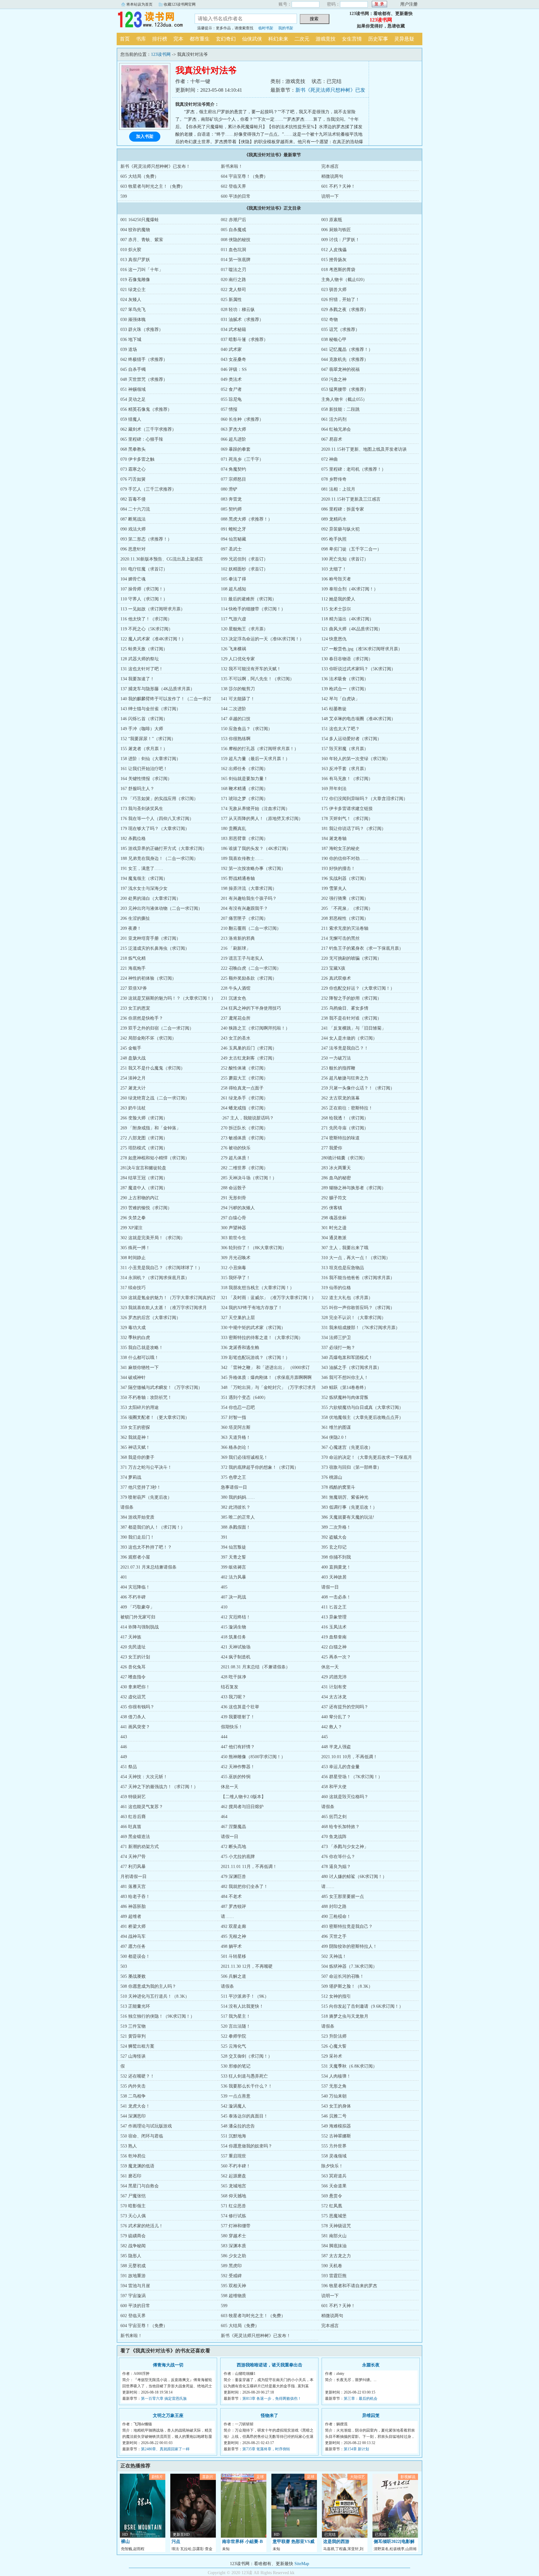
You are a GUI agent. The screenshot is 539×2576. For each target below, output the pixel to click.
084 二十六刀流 (135, 509)
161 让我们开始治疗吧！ (144, 769)
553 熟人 (129, 2146)
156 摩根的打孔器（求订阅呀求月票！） (260, 749)
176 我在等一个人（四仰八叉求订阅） (157, 819)
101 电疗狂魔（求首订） (144, 569)
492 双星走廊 (233, 1926)
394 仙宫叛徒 (233, 1547)
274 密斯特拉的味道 (340, 1138)
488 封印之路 (334, 1907)
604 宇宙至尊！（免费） (244, 176)
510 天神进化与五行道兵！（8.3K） (155, 1996)
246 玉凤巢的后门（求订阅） (249, 1048)
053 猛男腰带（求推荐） (345, 389)
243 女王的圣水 (236, 1038)
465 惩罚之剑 (334, 1817)
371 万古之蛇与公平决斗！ (146, 1467)
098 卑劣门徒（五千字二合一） (351, 549)
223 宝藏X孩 (333, 968)
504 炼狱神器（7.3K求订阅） (349, 1966)
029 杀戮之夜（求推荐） (345, 310)
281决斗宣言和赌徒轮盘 (143, 1168)
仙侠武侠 (252, 39)
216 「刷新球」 (236, 948)
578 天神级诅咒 (336, 2226)
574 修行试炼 (233, 2216)
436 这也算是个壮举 (240, 1707)
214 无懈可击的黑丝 (340, 938)
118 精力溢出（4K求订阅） (347, 619)
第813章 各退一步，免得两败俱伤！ (272, 2399)
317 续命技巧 (133, 1288)
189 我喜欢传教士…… (242, 859)
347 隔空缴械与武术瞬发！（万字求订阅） (161, 1387)
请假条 (127, 1507)
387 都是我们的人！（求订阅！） (153, 1527)
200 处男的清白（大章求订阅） (151, 898)
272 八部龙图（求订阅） (144, 1138)
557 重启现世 (233, 2156)
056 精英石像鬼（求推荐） (146, 409)
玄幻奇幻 (226, 39)
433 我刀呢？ (233, 1697)
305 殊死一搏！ (135, 1248)
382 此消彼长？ (236, 1507)
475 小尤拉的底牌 (238, 1857)
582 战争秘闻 (133, 2246)
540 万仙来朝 (334, 2096)
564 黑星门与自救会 (140, 2186)
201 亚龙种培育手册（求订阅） (151, 938)
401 (124, 1577)
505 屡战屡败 (133, 1976)
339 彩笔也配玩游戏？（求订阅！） (255, 1358)
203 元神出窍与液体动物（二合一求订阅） (161, 908)
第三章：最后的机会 (361, 2399)
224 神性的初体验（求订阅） (148, 978)
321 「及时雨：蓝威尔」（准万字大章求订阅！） (268, 1298)
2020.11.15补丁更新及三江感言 (351, 499)
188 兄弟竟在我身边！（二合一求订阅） (159, 859)
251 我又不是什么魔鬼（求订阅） (153, 1068)
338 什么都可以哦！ (140, 1358)
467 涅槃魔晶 (233, 1827)
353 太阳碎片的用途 (140, 1407)
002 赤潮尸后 (233, 220)
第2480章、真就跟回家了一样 (165, 2449)
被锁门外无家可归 (138, 1617)
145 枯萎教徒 (334, 709)
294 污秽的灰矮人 (238, 1208)
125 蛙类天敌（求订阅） (144, 649)
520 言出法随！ (236, 2026)
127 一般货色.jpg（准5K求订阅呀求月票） (362, 649)
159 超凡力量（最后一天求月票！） (255, 759)
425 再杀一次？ (336, 1657)
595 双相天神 (233, 2286)
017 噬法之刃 (233, 270)
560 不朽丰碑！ (236, 2166)
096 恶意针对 (133, 549)
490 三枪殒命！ (336, 1916)
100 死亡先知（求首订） (345, 559)
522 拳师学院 (233, 2036)
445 (325, 1737)
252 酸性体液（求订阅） (244, 1068)
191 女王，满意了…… (142, 868)
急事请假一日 (234, 1487)
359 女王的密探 (135, 1427)
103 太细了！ (334, 569)
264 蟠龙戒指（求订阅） (244, 1108)
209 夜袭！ (131, 928)
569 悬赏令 (332, 2196)
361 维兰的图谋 (336, 1427)
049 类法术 (231, 379)
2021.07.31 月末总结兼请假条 (148, 1567)
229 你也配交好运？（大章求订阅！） (358, 988)
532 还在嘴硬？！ (137, 2076)
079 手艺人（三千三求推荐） (148, 489)
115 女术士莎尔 (336, 609)
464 (224, 1817)
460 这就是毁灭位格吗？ (345, 1797)
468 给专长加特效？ (340, 1827)
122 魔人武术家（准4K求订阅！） (153, 639)
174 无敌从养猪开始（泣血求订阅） (255, 809)
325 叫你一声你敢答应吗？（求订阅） (358, 1308)
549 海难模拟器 (336, 2126)
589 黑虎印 (231, 2266)
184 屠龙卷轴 (334, 839)
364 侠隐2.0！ (335, 1437)
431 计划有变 (334, 1687)
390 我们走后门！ (137, 1537)
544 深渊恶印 (133, 2116)
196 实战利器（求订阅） (345, 878)
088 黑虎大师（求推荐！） (247, 519)
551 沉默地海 (233, 2136)
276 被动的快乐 (236, 1148)
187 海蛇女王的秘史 (340, 849)
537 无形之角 (334, 2086)
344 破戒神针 (133, 1378)
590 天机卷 (332, 2266)
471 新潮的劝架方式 (140, 1847)
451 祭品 (129, 1767)
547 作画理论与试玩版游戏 (146, 2126)
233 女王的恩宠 (135, 1008)
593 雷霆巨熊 (334, 2276)
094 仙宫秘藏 (233, 539)
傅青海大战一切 (168, 2365)
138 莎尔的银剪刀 (238, 689)
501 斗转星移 (233, 1956)
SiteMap (302, 2564)
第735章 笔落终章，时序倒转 (266, 2449)
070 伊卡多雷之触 (137, 459)
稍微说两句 (332, 176)
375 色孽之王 (233, 1477)
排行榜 (160, 39)
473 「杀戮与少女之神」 (345, 1847)
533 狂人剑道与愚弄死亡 (244, 2076)
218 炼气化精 (133, 958)
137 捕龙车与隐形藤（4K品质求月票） (158, 689)
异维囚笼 (371, 2416)
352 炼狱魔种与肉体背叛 (345, 1397)
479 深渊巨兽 (233, 1877)
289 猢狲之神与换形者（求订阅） (354, 1188)
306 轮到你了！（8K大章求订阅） (254, 1248)
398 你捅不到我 (336, 1557)
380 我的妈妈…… (238, 1497)
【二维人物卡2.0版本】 (243, 1797)
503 (124, 1966)
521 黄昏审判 (133, 2036)
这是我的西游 (336, 2542)
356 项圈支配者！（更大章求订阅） (155, 1417)
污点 (176, 2542)
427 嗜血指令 (133, 1677)
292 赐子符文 (334, 1198)
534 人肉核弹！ (336, 2076)
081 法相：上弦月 (338, 489)
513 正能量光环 (135, 2006)
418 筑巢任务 (233, 1637)
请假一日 (330, 1587)
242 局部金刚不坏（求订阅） (148, 1038)
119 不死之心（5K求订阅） (147, 629)
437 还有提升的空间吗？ (345, 1707)
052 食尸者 (231, 389)
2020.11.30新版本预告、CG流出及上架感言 (162, 559)
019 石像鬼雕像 (135, 280)
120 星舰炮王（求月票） (244, 629)
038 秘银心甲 (334, 340)
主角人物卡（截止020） (344, 280)
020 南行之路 (233, 280)
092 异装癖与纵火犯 (340, 529)
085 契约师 (231, 509)
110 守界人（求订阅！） (144, 599)
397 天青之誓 (233, 1557)
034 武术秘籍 (233, 330)
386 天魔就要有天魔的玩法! (348, 1517)
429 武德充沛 (334, 1677)
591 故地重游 (133, 2276)
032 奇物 (330, 320)
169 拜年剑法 (334, 789)
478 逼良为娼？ (336, 1867)
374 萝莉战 (131, 1477)
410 (224, 1607)
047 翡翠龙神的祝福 (340, 369)
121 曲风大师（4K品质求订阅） (352, 629)
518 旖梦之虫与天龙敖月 (345, 2016)
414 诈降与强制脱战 (140, 1627)
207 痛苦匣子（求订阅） (244, 918)
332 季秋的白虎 (135, 1338)
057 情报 (229, 409)
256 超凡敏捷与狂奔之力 (345, 1078)
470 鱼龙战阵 (334, 1837)
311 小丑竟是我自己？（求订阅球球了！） (161, 1268)
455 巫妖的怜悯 (236, 1777)
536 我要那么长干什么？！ (247, 2086)
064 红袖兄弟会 (336, 429)
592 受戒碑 (231, 2276)
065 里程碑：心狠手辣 (142, 439)
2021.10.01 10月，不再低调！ (349, 1757)
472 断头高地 (233, 1847)
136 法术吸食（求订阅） (345, 679)
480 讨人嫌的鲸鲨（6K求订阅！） (354, 1877)
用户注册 (409, 4)
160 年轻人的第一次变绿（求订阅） (356, 759)
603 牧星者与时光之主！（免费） (153, 186)
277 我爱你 (332, 1148)
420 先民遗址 (133, 1647)
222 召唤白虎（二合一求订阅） (251, 968)
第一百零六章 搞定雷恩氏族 (164, 2399)
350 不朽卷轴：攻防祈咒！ (146, 1397)
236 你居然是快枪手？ (142, 1018)
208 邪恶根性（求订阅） (345, 918)
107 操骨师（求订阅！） (144, 589)
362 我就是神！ (135, 1437)
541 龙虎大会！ (135, 2106)
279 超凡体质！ (236, 1158)
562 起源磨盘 (233, 2176)
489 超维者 (131, 1916)
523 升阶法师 (334, 2036)
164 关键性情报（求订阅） (146, 779)
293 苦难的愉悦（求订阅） (146, 1208)
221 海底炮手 (133, 968)
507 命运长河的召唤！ (343, 1976)
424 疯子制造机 (236, 1657)
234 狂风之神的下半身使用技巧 (251, 1008)
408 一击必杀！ (336, 1597)
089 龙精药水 (334, 519)
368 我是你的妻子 (137, 1457)
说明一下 (330, 196)
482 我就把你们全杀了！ (244, 1887)
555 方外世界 (334, 2146)
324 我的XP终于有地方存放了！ (252, 1308)
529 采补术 (332, 2056)
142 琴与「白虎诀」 (340, 699)
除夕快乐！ (332, 2166)
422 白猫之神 (334, 1647)
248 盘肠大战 (133, 1058)
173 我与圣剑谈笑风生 (142, 809)
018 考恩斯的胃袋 (338, 270)
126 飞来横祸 (233, 649)
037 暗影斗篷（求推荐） (244, 340)
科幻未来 (278, 39)
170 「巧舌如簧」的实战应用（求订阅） (159, 799)
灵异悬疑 (404, 39)
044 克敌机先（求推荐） (345, 359)
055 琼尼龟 (231, 399)
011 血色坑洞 (233, 250)
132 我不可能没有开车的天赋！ (251, 669)
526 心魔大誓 (334, 2046)
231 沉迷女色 (233, 998)
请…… (328, 1887)
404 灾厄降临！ (135, 1587)
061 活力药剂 (334, 419)
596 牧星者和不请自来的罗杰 (349, 2286)
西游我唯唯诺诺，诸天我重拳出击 (269, 2365)
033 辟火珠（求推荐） (142, 330)
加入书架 (145, 136)
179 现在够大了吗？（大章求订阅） (155, 829)
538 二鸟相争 (133, 2096)
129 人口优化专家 (238, 659)
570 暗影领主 (133, 2206)
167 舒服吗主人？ (137, 789)
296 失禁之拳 (133, 1218)
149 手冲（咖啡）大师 (142, 729)
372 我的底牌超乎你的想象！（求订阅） (260, 1467)
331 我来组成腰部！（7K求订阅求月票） (361, 1328)
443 (124, 1737)
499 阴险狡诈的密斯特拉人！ (349, 1946)
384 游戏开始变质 (137, 1517)
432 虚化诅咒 (133, 1697)
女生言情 (352, 39)
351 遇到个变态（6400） (244, 1397)
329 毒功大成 (133, 1328)
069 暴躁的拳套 (236, 449)
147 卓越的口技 (236, 719)
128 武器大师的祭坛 (140, 659)
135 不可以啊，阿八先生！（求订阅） (257, 679)
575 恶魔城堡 (334, 2216)
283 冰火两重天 (336, 1168)
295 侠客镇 (332, 1208)
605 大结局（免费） (140, 176)
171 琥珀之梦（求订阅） (244, 799)
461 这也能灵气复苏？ (142, 1807)
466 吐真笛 (131, 1827)
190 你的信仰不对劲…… (345, 859)
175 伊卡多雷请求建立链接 (347, 809)
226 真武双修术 (336, 978)
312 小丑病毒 (233, 1268)
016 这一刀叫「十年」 (142, 270)
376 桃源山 (332, 1477)
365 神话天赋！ (135, 1447)
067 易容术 (332, 439)
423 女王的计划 (135, 1657)
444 (224, 1737)
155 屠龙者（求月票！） (144, 749)
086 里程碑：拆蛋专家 (343, 509)
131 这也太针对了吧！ (142, 669)
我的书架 (286, 28)
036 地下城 (131, 340)
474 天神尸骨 (133, 1857)
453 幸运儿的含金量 (340, 1767)
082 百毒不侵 (133, 499)
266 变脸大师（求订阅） (144, 1118)
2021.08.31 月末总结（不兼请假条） (255, 1667)
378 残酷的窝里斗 (338, 1487)
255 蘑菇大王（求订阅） (244, 1078)
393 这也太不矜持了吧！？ (146, 1547)
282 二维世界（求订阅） (244, 1168)
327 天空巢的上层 (238, 1318)
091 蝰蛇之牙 (233, 529)
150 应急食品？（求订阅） (247, 729)
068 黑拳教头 (133, 449)
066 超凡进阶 (233, 439)
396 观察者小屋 (135, 1557)
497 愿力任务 (133, 1946)
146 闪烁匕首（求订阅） (144, 719)
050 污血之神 (334, 379)
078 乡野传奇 (334, 479)
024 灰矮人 (131, 300)
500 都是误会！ (135, 1956)
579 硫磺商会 (133, 2236)
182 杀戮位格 (133, 839)
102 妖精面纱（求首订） (244, 569)
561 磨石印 (131, 2176)
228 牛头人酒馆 (236, 988)
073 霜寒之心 (133, 469)
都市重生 (200, 39)
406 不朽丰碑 (133, 1597)
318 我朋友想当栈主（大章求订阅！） (257, 1288)
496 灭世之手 (334, 1936)
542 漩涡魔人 (233, 2106)
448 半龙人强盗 (336, 1747)
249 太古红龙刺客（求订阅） (249, 1058)
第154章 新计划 (356, 2449)
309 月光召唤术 (236, 1258)
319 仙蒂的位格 (336, 1288)
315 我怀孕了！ (236, 1278)
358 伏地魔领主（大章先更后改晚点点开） (362, 1417)
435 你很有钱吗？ (137, 1707)
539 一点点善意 (236, 2096)
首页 (125, 39)
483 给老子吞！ (135, 1897)
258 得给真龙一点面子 (242, 1088)
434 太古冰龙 (334, 1697)
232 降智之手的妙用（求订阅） (351, 998)
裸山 (125, 2542)
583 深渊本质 (233, 2246)
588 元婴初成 (133, 2266)
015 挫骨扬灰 (334, 260)
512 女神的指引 (336, 1996)
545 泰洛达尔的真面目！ (244, 2116)
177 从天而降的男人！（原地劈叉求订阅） (262, 819)
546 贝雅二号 (334, 2116)
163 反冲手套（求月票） (345, 769)
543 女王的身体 (336, 2106)
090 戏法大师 (133, 529)
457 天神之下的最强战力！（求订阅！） (159, 1787)
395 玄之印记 (334, 1547)
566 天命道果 (334, 2186)
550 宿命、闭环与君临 (142, 2136)
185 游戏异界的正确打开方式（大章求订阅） (164, 849)
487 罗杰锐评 (233, 1907)
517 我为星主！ (236, 2016)
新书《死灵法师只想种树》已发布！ (155, 166)
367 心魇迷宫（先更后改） (347, 1447)
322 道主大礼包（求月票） (347, 1298)
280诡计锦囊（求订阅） (344, 1158)
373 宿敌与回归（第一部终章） (351, 1467)
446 (124, 1747)
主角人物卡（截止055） (344, 399)
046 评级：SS (234, 369)
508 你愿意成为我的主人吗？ (148, 1986)
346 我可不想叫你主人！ (345, 1378)
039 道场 (129, 349)
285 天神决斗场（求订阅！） (249, 1178)
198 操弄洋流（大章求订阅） (249, 888)
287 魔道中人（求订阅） (144, 1188)
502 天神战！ (334, 1956)
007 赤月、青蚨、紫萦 (142, 240)
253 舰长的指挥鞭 (338, 1068)
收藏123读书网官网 (180, 4)
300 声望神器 (233, 1228)
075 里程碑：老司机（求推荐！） (354, 469)
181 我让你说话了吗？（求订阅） (354, 829)
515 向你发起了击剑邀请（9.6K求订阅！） (362, 2006)
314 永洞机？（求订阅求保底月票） (155, 1278)
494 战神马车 (133, 1936)
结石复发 (230, 1687)
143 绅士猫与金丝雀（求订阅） (151, 709)
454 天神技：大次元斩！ (144, 1777)
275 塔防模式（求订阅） (144, 1148)
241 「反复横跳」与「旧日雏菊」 (354, 1028)
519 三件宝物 (133, 2026)
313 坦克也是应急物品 (343, 1268)
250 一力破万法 (336, 1058)
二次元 (302, 39)
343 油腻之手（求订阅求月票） (351, 1368)
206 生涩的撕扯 (135, 918)
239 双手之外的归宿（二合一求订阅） (157, 1028)
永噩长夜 (371, 2365)
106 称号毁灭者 (336, 579)
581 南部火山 (334, 2236)
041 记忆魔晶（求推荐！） (347, 349)
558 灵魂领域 (334, 2156)
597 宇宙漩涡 (133, 2296)
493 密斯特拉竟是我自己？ (347, 1926)
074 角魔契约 (233, 469)
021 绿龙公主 (133, 290)
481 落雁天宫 (133, 1887)
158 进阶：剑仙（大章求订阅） (151, 759)
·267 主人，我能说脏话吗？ (247, 1118)
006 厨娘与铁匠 (336, 230)
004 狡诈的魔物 (135, 230)
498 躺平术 (231, 1946)
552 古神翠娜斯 (336, 2136)
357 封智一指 (233, 1417)
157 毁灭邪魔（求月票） (345, 749)
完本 (178, 39)
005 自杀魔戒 (233, 230)
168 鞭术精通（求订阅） (244, 789)
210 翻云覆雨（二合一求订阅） (251, 928)
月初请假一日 (134, 1877)
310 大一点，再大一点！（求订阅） (356, 1258)
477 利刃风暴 (133, 1867)
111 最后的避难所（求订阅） (249, 599)
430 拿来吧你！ (135, 1687)
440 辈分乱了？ (336, 1717)
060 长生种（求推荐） (242, 419)
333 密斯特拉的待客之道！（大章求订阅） (262, 1338)
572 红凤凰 (332, 2206)
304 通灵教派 (334, 1238)
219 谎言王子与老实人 (242, 958)
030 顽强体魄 (133, 320)
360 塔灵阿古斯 (236, 1427)
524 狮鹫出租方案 (137, 2046)
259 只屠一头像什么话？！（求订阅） (358, 1088)
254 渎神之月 (133, 1078)
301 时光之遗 (334, 1228)
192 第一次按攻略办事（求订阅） (253, 868)
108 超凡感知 (233, 589)
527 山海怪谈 (133, 2056)
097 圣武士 (231, 549)
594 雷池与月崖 (135, 2286)
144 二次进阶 (233, 709)
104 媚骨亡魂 (133, 579)
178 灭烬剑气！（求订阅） (347, 819)
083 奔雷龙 (231, 499)
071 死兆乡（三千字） (242, 459)
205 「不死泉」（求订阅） (347, 908)
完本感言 (330, 166)
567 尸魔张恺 (133, 2196)
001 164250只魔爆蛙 (140, 220)
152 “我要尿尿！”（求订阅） (148, 739)
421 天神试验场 (236, 1647)
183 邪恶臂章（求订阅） (244, 839)
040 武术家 (231, 349)
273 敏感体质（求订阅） (244, 1138)
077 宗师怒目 (233, 479)
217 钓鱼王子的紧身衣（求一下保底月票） (362, 948)
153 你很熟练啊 (236, 739)
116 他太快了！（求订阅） (146, 619)
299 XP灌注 (131, 1228)
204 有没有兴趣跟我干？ (244, 908)
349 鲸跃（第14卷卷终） (345, 1387)
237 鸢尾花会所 (236, 1018)
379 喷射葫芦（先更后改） (146, 1497)
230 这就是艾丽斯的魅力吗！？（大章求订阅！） (168, 998)
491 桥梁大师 (133, 1926)
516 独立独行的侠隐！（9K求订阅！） (158, 2016)
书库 (141, 39)
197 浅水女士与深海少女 (144, 888)
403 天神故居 (334, 1577)
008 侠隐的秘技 (236, 240)
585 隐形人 (131, 2256)
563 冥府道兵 (334, 2176)
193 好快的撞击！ (338, 868)
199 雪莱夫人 (334, 888)
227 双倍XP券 (134, 988)
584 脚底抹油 (334, 2246)
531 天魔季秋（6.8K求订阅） (349, 2066)
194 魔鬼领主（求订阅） (144, 878)
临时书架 (266, 28)
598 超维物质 (233, 2296)
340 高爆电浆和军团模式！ (347, 1358)
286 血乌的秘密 (336, 1178)
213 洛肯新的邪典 (238, 938)
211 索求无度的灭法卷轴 (345, 928)
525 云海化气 (233, 2046)
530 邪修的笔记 (236, 2066)
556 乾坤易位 (133, 2156)
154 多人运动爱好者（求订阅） (351, 739)
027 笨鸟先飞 (133, 310)
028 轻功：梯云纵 (238, 310)
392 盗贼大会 (334, 1537)
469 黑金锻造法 (135, 1837)
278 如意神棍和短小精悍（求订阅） (155, 1158)
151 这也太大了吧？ (340, 729)
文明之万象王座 (168, 2416)
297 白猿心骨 (233, 1218)
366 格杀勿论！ (236, 1447)
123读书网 (151, 20)
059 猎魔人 (131, 419)
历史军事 (378, 39)
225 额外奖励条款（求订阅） (249, 978)
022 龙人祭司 (233, 290)
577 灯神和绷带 (236, 2226)
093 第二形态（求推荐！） (146, 539)
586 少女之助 (233, 2256)
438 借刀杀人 (133, 1717)
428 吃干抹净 (233, 1677)
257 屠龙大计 (133, 1088)
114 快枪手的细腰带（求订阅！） (253, 609)
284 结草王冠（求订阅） (144, 1178)
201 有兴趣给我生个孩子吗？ (249, 898)
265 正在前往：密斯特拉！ (347, 1108)
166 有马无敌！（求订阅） (347, 779)
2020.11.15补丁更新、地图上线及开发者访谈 (364, 449)
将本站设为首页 (139, 4)
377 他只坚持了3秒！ (141, 1487)
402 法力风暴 (233, 1577)
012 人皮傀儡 (334, 250)
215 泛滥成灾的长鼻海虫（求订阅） (155, 948)
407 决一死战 (233, 1597)
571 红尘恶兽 (233, 2206)
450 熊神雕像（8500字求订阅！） (253, 1757)
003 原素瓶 (332, 220)
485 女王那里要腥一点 (343, 1897)
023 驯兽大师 (334, 290)
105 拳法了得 (233, 579)
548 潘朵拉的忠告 (238, 2126)
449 (124, 1757)
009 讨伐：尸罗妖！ (340, 240)
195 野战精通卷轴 (238, 878)
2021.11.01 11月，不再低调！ (249, 1867)
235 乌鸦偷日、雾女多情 (345, 1008)
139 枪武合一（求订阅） (345, 689)
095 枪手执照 (334, 539)
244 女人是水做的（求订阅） (349, 1038)
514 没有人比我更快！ (242, 2006)
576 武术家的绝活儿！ (142, 2226)
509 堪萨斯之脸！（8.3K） (347, 1986)
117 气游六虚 (233, 619)
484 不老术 (231, 1897)
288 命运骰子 (233, 1188)
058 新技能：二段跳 (340, 409)
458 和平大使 (334, 1787)
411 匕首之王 (334, 1607)
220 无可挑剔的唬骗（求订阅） (351, 958)
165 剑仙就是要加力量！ (244, 779)
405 (224, 1587)
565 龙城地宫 (233, 2186)
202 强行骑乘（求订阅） (345, 898)
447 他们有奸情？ (238, 1747)
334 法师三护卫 (336, 1338)
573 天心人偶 (133, 2216)
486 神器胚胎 (133, 1907)
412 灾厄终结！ (236, 1617)
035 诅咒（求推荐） (340, 330)
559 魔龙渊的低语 (137, 2166)
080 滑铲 (229, 489)
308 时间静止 (133, 1258)
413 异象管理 (334, 1617)
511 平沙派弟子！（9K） (245, 1996)
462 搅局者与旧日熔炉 (242, 1807)
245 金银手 (131, 1048)
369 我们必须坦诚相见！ (244, 1457)
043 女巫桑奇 (233, 359)
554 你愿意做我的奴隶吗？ (247, 2146)
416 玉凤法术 (334, 1627)
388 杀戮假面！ (236, 1527)
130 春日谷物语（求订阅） (347, 659)
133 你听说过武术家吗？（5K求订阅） (358, 669)
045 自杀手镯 (133, 369)
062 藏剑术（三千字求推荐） (148, 429)
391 (224, 1537)
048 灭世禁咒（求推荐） (144, 379)
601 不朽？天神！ (338, 186)
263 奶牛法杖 (133, 1108)
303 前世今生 (233, 1238)
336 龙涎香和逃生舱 (240, 1348)
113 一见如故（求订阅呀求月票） (153, 609)
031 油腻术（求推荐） (242, 320)
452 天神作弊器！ (238, 1767)
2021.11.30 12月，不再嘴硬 (247, 1966)
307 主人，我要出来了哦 (345, 1248)
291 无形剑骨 (233, 1198)
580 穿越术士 (233, 2236)
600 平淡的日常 (236, 196)
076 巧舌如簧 (133, 479)
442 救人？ (332, 1727)
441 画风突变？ (135, 1727)
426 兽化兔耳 (133, 1667)
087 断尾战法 (133, 519)
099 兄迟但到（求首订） (244, 559)
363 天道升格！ (236, 1437)
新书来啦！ (232, 166)
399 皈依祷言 (233, 1567)
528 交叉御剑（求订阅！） (247, 2056)
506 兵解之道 (233, 1976)
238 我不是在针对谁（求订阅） (351, 1018)
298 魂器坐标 (334, 1218)
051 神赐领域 (133, 389)
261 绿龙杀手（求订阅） (244, 1098)
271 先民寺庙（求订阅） (345, 1128)
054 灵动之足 (133, 399)
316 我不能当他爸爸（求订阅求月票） (358, 1278)
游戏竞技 (326, 39)
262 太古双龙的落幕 (340, 1098)
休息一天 (330, 1667)
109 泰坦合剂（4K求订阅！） (350, 589)
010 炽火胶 (131, 250)
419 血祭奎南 (334, 1637)
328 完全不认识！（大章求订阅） (354, 1318)
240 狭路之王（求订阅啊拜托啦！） (255, 1028)
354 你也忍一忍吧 (238, 1407)
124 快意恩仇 (334, 639)
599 (124, 196)
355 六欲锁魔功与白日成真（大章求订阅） (362, 1407)
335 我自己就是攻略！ (142, 1348)
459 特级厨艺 (133, 1797)
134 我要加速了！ (137, 679)
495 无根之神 (233, 1936)
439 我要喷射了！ (238, 1717)
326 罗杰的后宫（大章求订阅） (151, 1318)
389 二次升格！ (336, 1527)
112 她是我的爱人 (338, 599)
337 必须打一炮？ (338, 1348)
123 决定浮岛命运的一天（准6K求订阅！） (262, 639)
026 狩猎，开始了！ (340, 300)
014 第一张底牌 (236, 260)
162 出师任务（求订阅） (244, 769)
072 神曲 (330, 459)
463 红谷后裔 (133, 1817)
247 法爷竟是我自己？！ (345, 1048)
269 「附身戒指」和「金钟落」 (151, 1128)
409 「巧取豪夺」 (137, 1607)
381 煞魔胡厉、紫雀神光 (345, 1497)
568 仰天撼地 (233, 2196)
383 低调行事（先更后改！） (349, 1507)
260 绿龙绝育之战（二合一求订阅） (155, 1098)
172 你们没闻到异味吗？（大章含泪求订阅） (364, 799)
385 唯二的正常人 (238, 1517)
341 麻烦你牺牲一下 (140, 1368)
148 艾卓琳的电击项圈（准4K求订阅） (358, 719)
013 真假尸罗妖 (135, 260)
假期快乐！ (232, 1727)
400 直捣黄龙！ (336, 1567)
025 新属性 (231, 300)
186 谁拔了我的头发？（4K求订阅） (256, 849)
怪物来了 (269, 2416)
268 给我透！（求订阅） (345, 1118)
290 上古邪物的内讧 (140, 1198)
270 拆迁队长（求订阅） (244, 1128)
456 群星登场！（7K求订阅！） (352, 1777)
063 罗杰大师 (233, 429)
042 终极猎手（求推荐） (144, 359)
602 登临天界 (233, 186)
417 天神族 (131, 1637)
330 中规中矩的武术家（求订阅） (253, 1328)
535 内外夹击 (133, 2086)
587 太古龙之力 (336, 2256)
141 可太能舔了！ (238, 699)
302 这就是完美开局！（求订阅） (153, 1238)
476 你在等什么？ (338, 1857)
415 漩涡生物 (233, 1627)
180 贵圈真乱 (233, 829)
